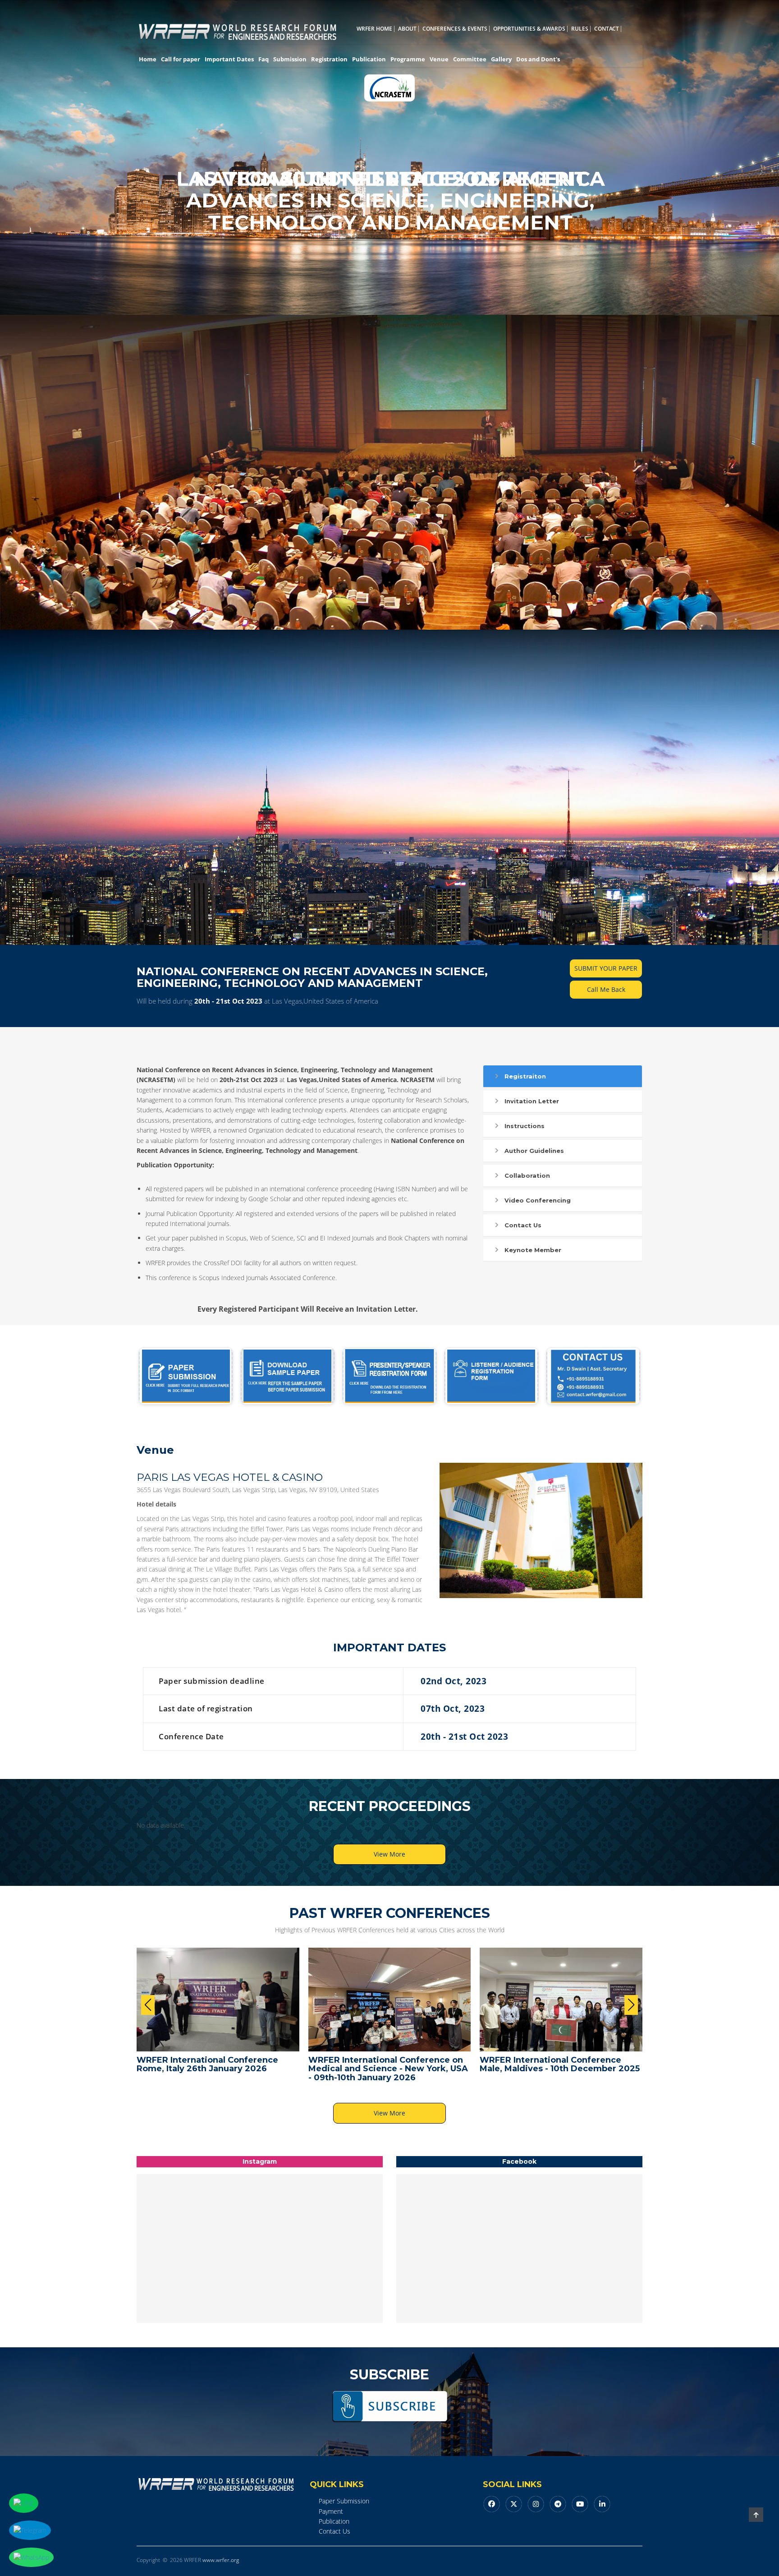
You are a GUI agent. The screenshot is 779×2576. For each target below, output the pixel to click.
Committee (470, 59)
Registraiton (525, 1076)
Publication (369, 59)
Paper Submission (344, 2501)
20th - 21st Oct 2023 (228, 1001)
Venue (439, 59)
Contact (607, 29)
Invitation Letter (532, 1101)
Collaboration (527, 1175)
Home (148, 59)
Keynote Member (533, 1250)
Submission (290, 59)
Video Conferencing (538, 1200)
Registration (329, 59)
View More (389, 1854)
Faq (263, 59)
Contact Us (523, 1225)
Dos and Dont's (538, 59)
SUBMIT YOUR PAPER (606, 968)
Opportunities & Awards (529, 29)
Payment (331, 2511)
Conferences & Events (455, 29)
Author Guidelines (534, 1151)
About (407, 29)
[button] (631, 2005)
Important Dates (229, 59)
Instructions (525, 1126)
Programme (408, 59)
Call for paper (181, 59)
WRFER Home (374, 29)
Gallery (501, 59)
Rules (580, 29)
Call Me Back (606, 989)
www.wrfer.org (221, 2560)
